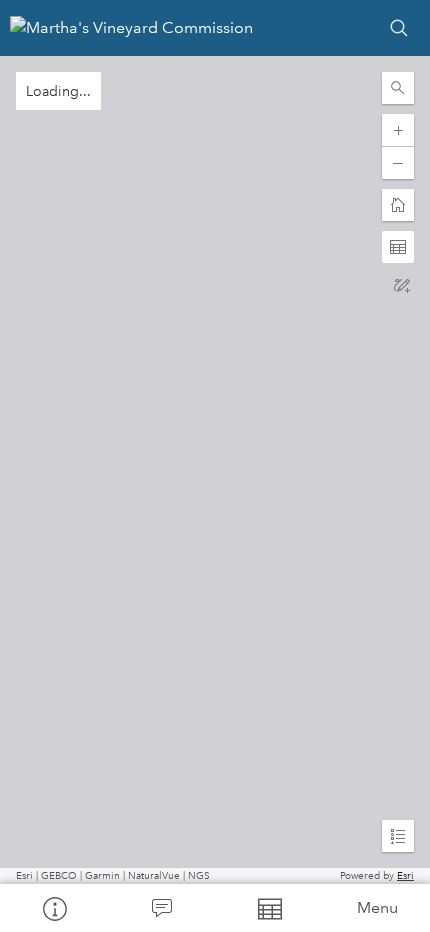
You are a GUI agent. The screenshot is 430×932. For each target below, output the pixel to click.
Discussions (162, 908)
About (54, 908)
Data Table (269, 908)
